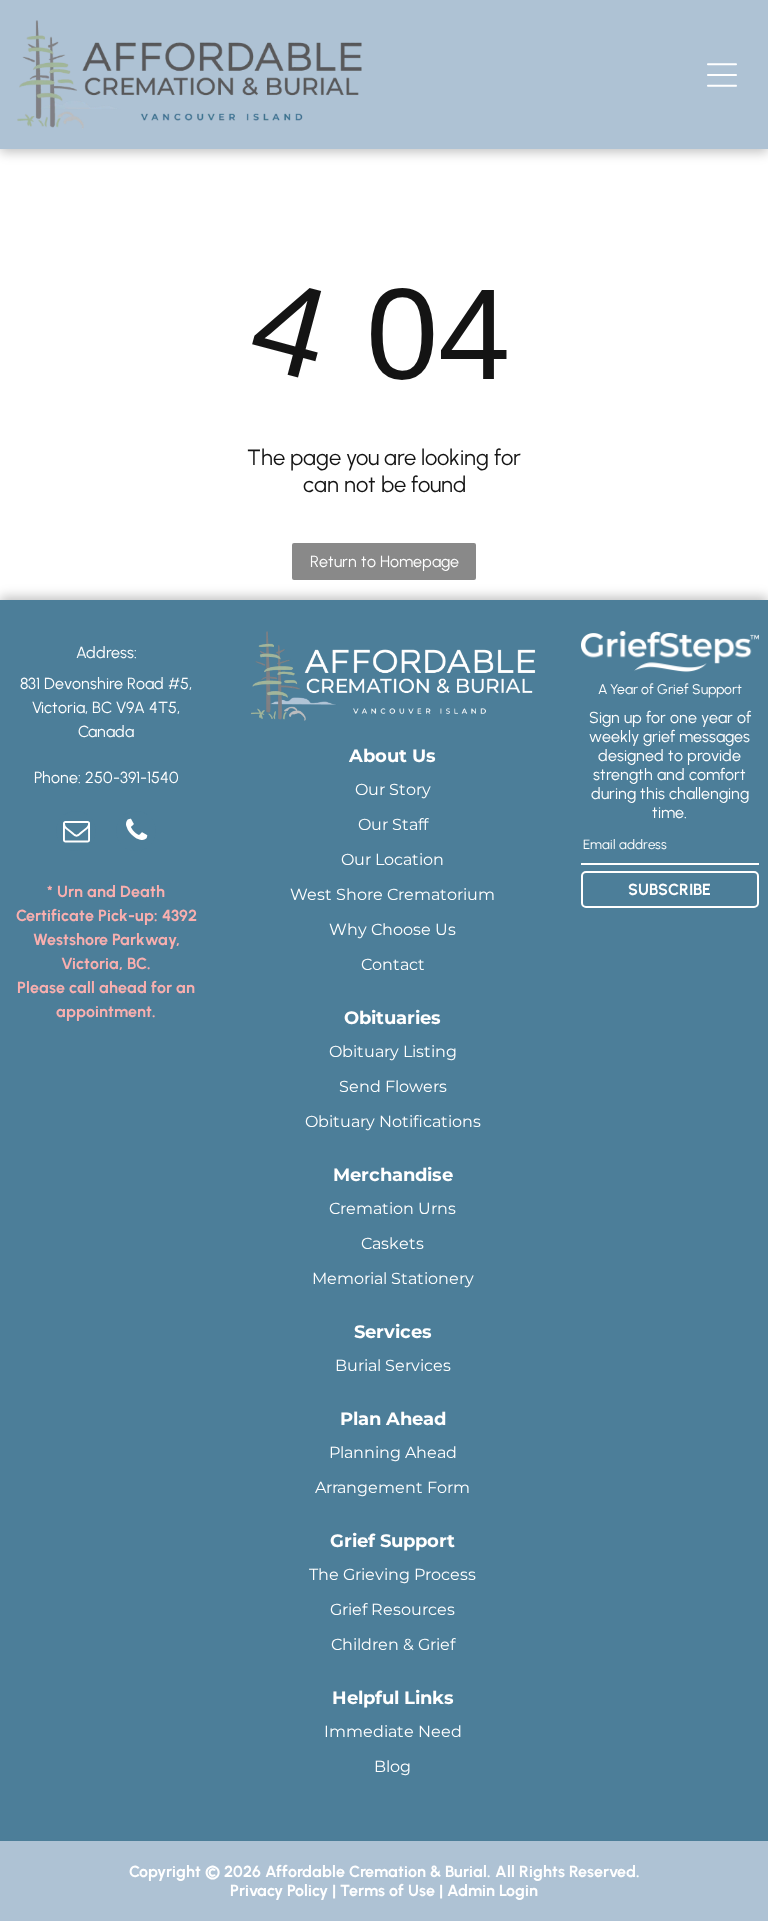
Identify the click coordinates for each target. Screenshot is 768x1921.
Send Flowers (393, 1086)
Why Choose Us (392, 929)
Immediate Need (393, 1731)
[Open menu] (722, 75)
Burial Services (393, 1365)
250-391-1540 (132, 777)
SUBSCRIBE (669, 889)
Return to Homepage (384, 561)
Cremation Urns (392, 1208)
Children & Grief (393, 1644)
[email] (76, 833)
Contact (393, 964)
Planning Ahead (393, 1452)
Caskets (392, 1243)
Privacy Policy (279, 1890)
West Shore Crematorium (392, 894)
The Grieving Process (392, 1574)
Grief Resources (392, 1609)
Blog (392, 1766)
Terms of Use (387, 1890)
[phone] (136, 833)
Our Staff (393, 824)
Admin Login (492, 1890)
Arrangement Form (392, 1487)
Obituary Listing (393, 1051)
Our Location (392, 859)
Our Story (393, 789)
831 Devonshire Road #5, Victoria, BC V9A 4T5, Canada (106, 707)
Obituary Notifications (393, 1121)
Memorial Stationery (393, 1278)
